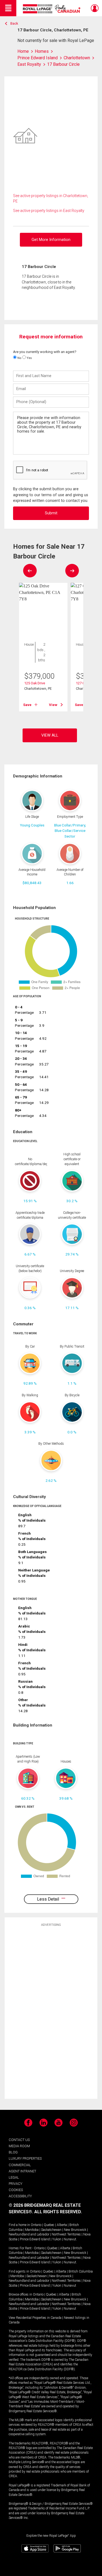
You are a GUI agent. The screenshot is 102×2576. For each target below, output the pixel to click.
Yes (29, 358)
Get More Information (51, 240)
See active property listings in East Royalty (49, 211)
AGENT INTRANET (22, 2171)
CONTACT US (19, 2140)
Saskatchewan (51, 2230)
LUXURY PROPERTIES (25, 2158)
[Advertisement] (51, 2012)
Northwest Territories (66, 2234)
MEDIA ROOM (19, 2146)
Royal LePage (52, 9)
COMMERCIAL (20, 2165)
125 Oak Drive (35, 683)
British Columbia (81, 2271)
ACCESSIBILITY (20, 2196)
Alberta (62, 2225)
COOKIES (16, 2190)
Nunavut (70, 2239)
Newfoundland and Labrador (29, 2234)
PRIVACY (16, 2184)
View (53, 705)
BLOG (13, 2152)
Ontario (36, 2225)
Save (27, 705)
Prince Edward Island (35, 2239)
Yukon (57, 2239)
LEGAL (14, 2177)
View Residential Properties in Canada (35, 2318)
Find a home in (19, 2225)
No (19, 358)
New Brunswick (75, 2230)
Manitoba (32, 2230)
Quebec (49, 2225)
